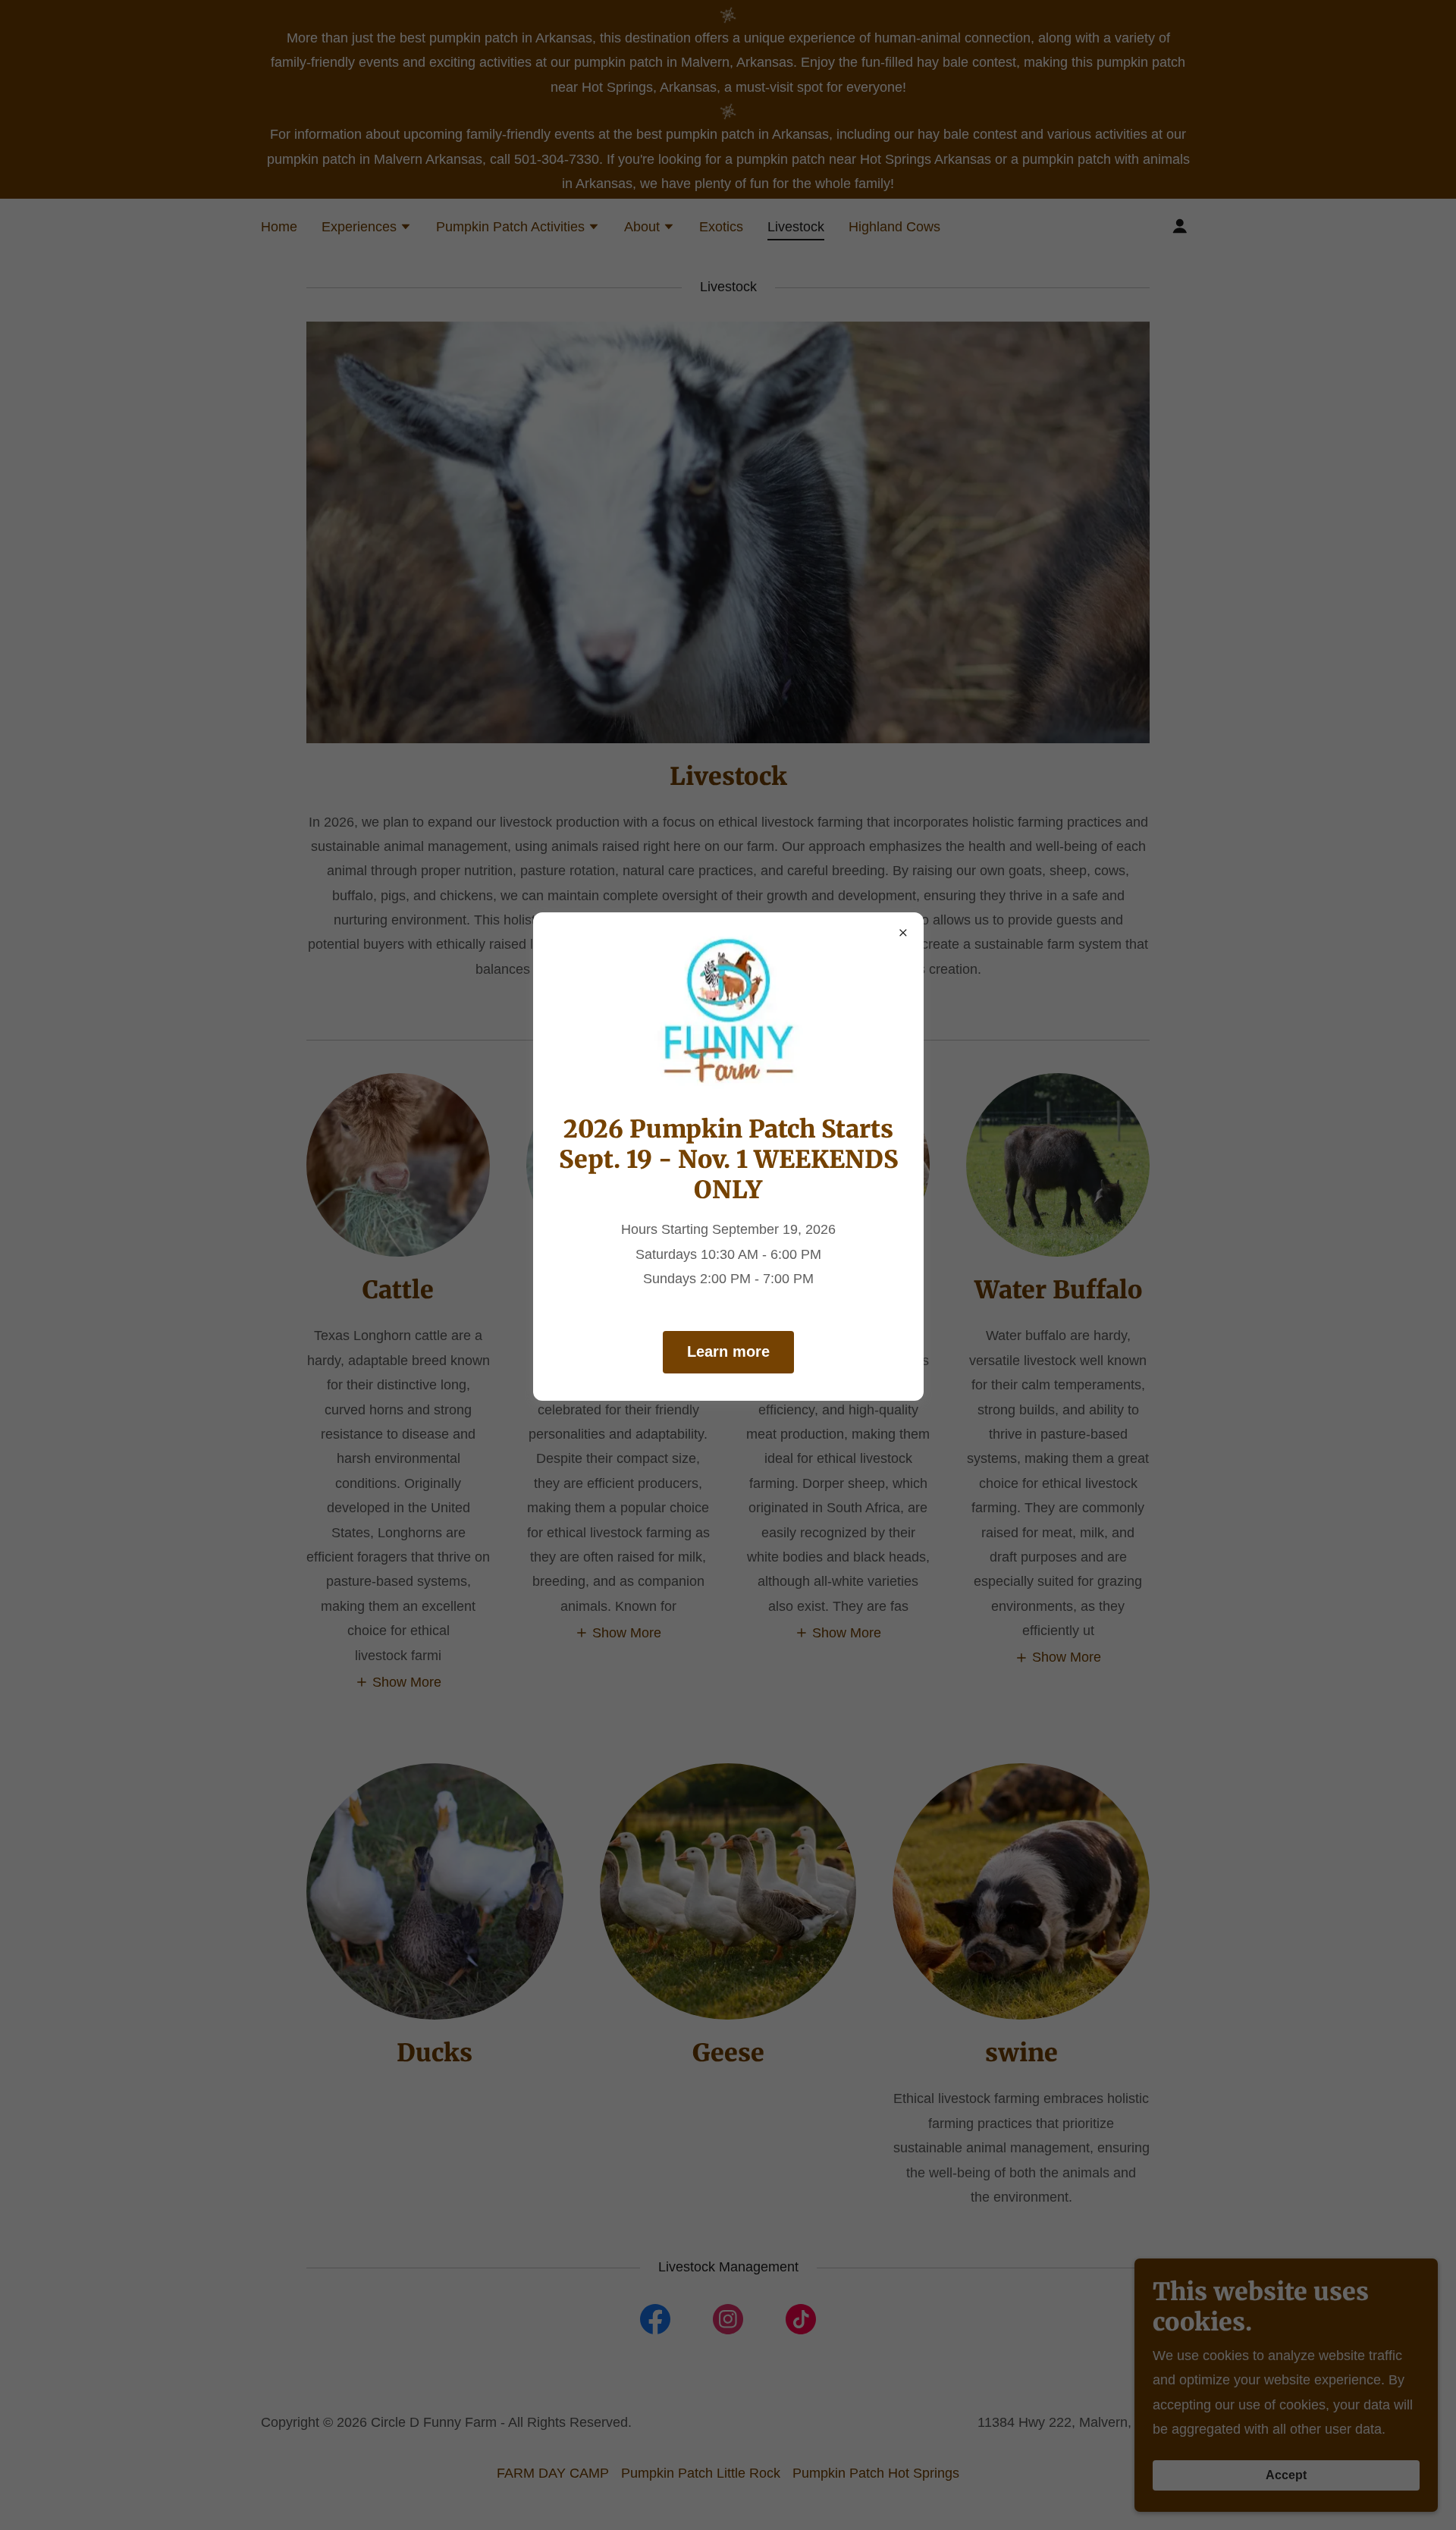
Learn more (728, 1351)
